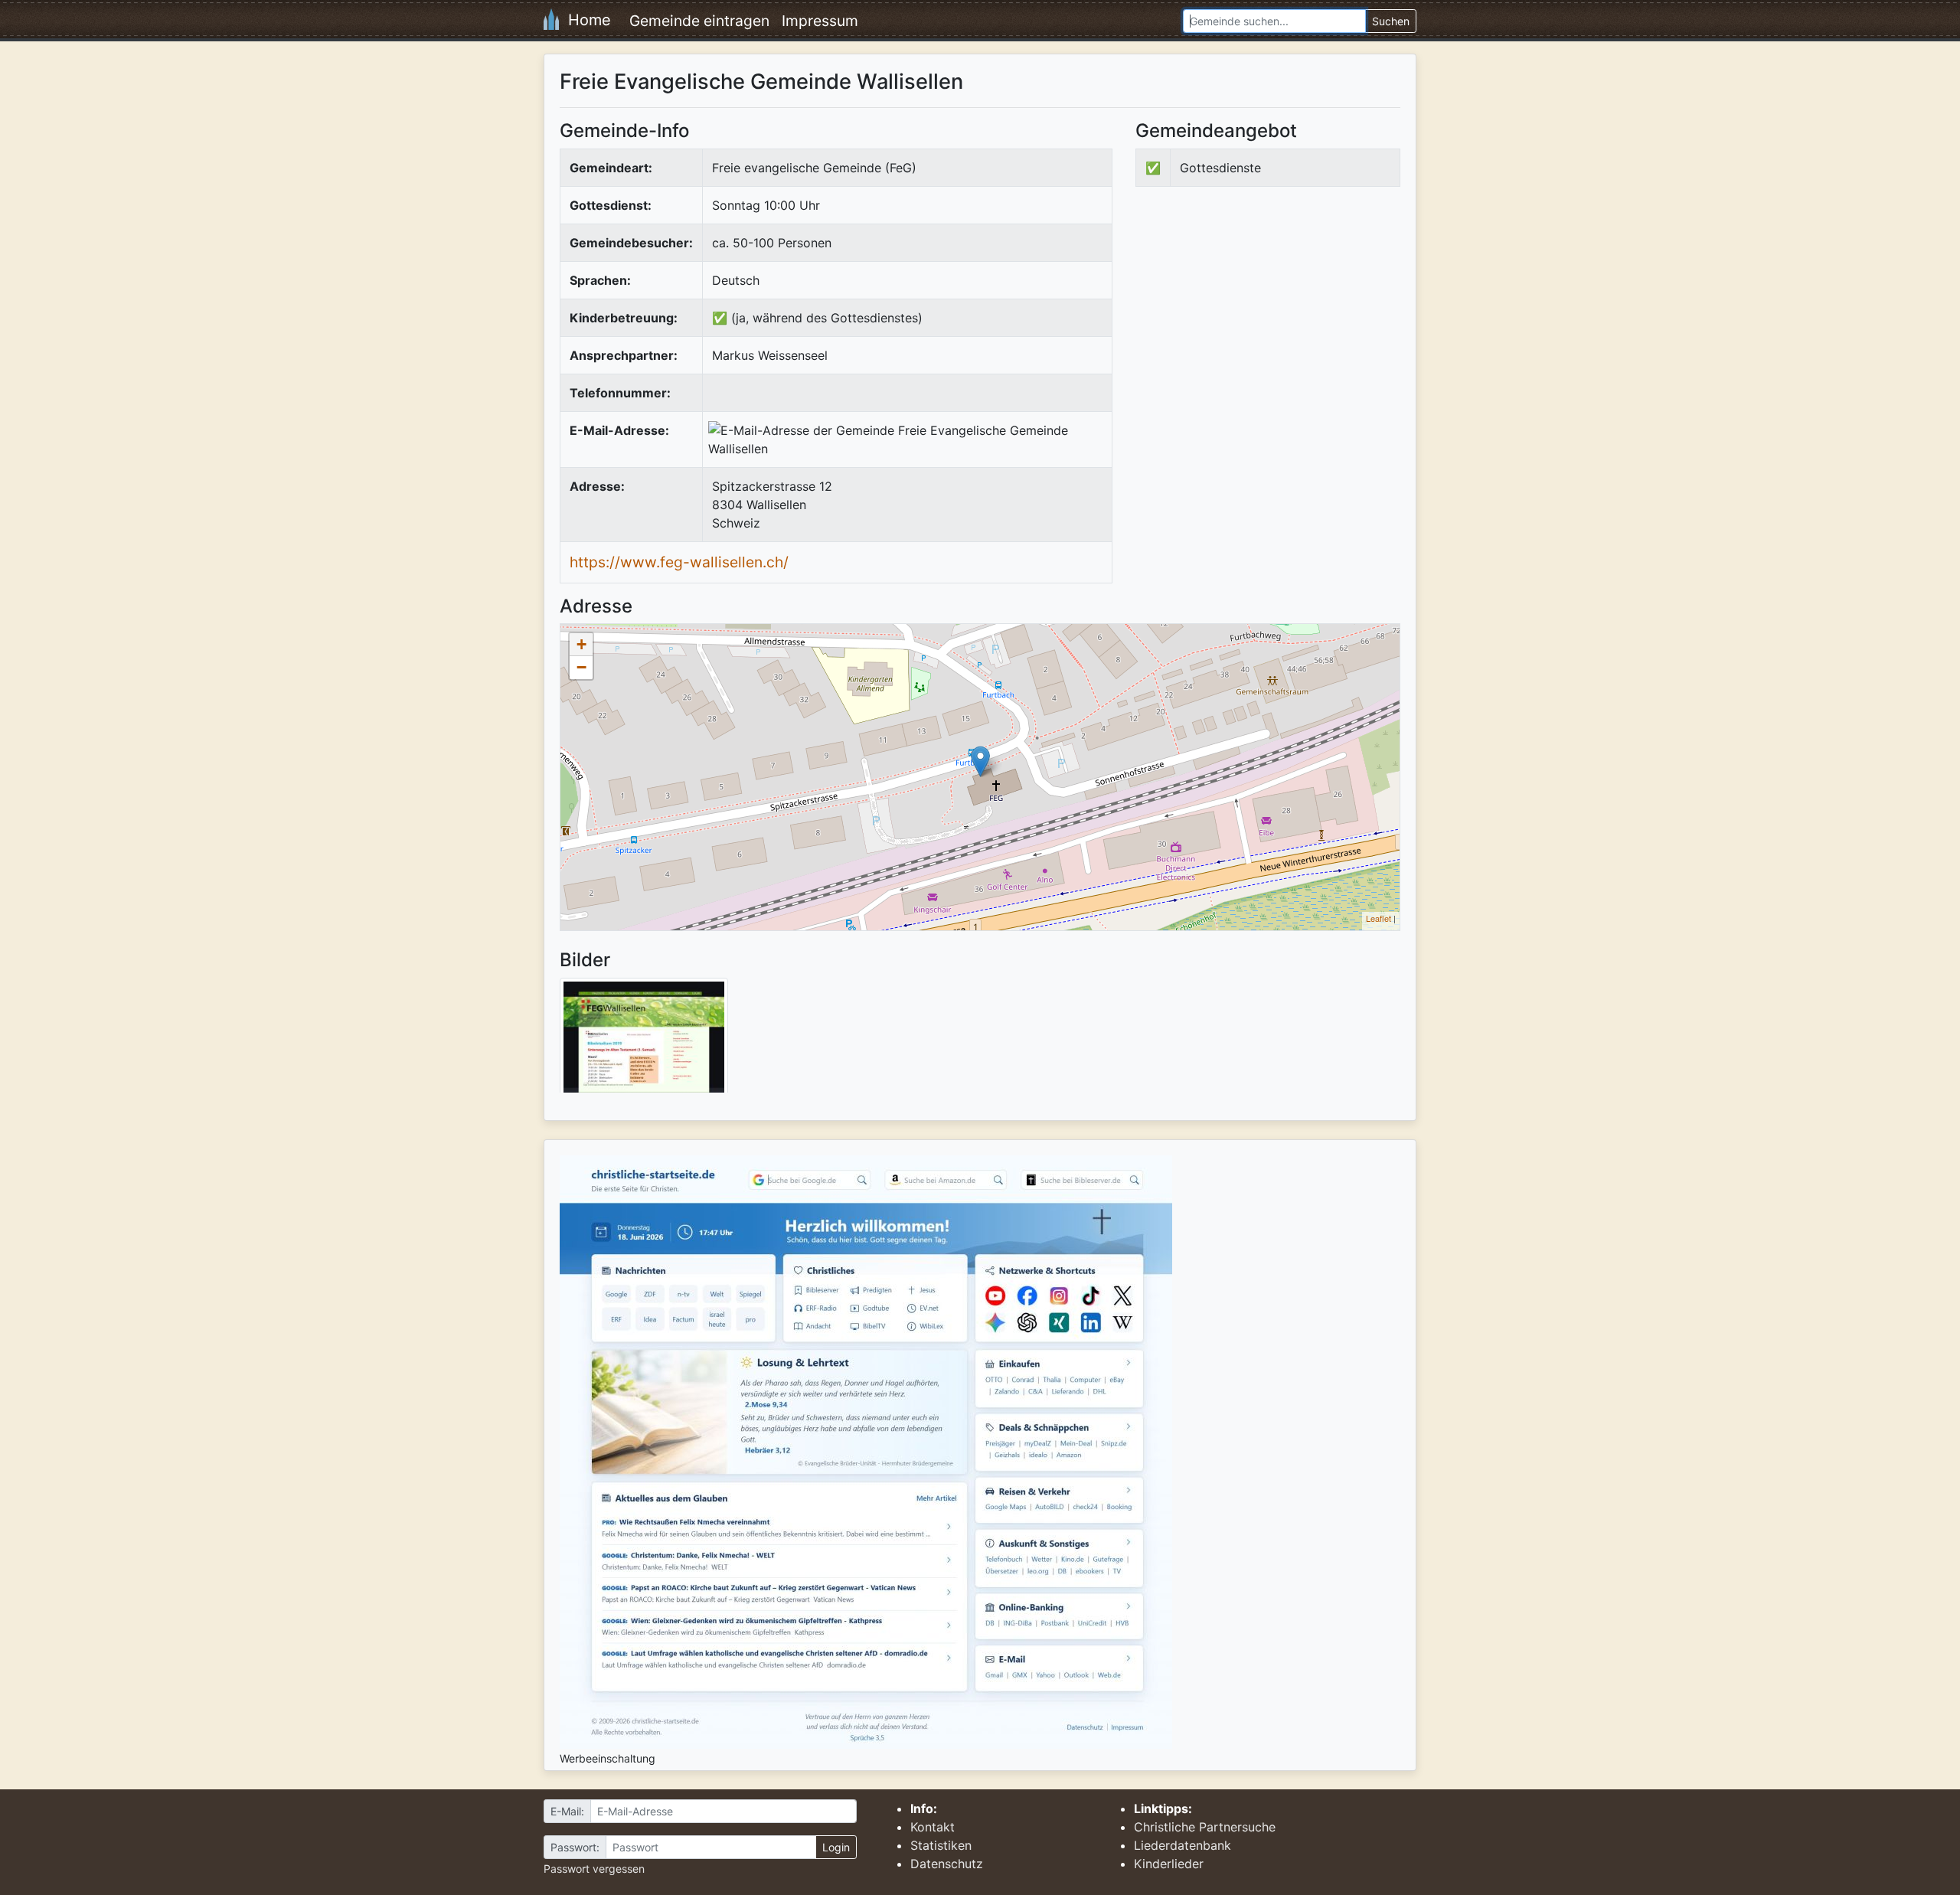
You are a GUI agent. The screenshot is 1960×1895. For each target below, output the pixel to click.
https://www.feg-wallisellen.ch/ (679, 562)
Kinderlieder (1169, 1864)
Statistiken (941, 1845)
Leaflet (1379, 918)
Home (585, 20)
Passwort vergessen (594, 1869)
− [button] (581, 667)
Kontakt (933, 1827)
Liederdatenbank (1183, 1845)
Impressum (820, 21)
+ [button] (581, 644)
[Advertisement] (1264, 325)
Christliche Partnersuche (1205, 1827)
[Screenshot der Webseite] (644, 1041)
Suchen (1391, 21)
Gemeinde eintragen (699, 21)
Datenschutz (947, 1864)
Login (836, 1847)
